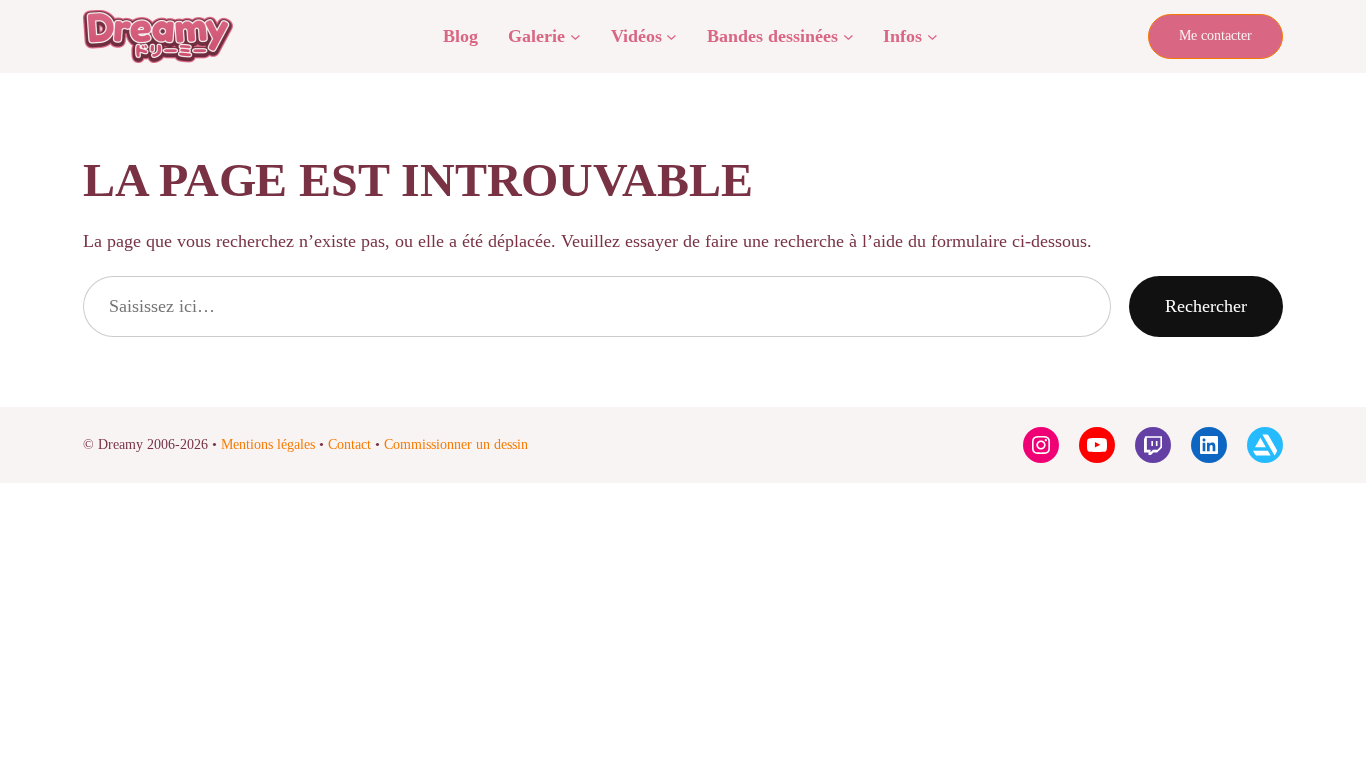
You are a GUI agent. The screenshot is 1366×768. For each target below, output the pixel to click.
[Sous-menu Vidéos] (671, 36)
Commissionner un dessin (456, 444)
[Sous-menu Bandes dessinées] (848, 36)
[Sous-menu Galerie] (575, 36)
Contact (349, 444)
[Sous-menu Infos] (932, 36)
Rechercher (1206, 306)
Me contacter (1215, 35)
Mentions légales (268, 444)
